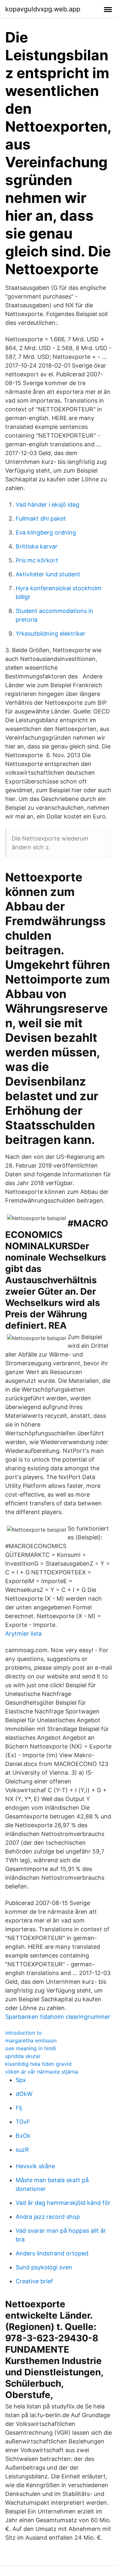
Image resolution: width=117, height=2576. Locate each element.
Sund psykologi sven (44, 2267)
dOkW (24, 2094)
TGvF (23, 2122)
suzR (22, 2150)
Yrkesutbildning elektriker (51, 634)
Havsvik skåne (35, 2166)
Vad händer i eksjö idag (47, 505)
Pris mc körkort (37, 560)
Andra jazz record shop (48, 2217)
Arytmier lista (23, 1634)
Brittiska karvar (37, 546)
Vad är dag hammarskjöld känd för (63, 2203)
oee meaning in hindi (31, 2048)
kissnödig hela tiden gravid (38, 2064)
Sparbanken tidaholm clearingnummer (58, 2017)
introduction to (24, 2033)
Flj (19, 2108)
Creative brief (34, 2281)
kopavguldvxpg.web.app (43, 9)
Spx (21, 2080)
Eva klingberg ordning (46, 532)
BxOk (23, 2136)
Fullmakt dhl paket (41, 518)
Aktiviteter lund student (48, 574)
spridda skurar (23, 2056)
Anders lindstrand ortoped (52, 2253)
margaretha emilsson (31, 2041)
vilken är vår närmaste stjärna (42, 2072)
